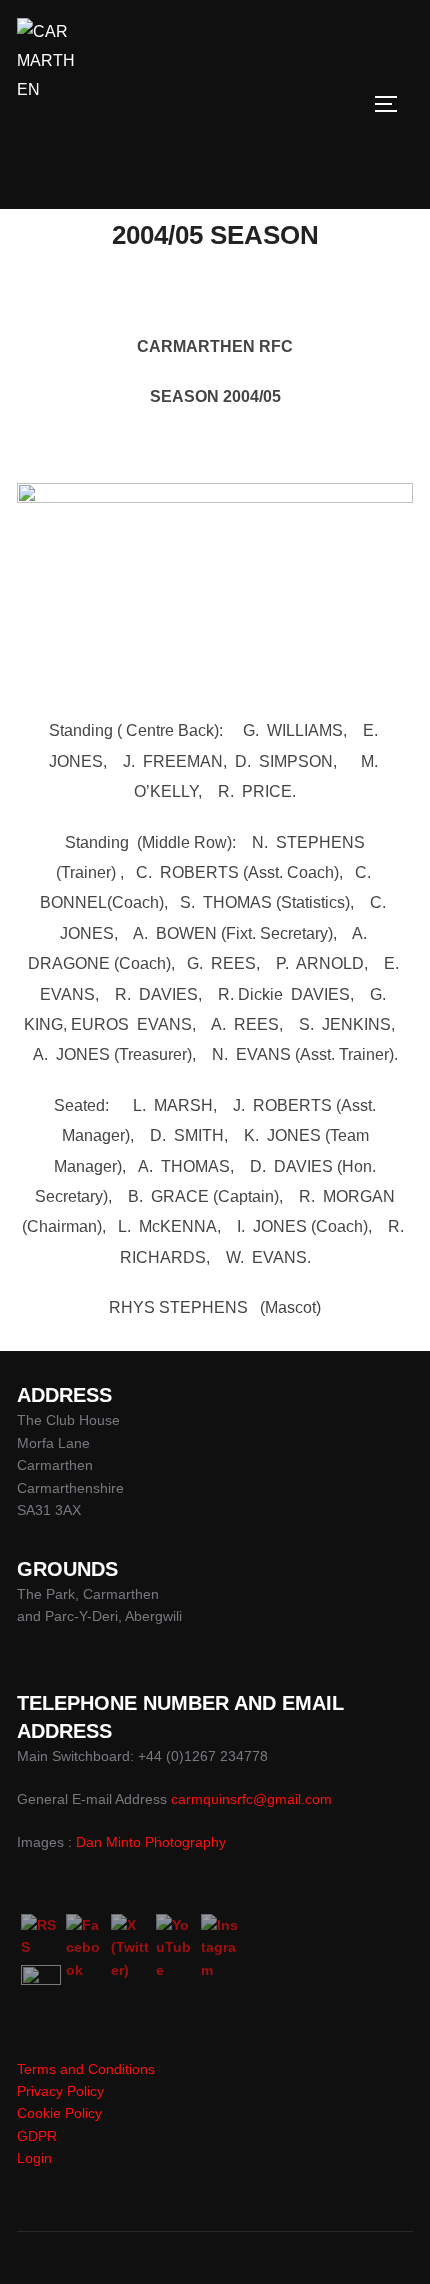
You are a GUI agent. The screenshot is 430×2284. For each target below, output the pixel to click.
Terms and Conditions (86, 2069)
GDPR (37, 2136)
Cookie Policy (59, 2113)
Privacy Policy (60, 2091)
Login (34, 2158)
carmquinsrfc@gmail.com (251, 1799)
